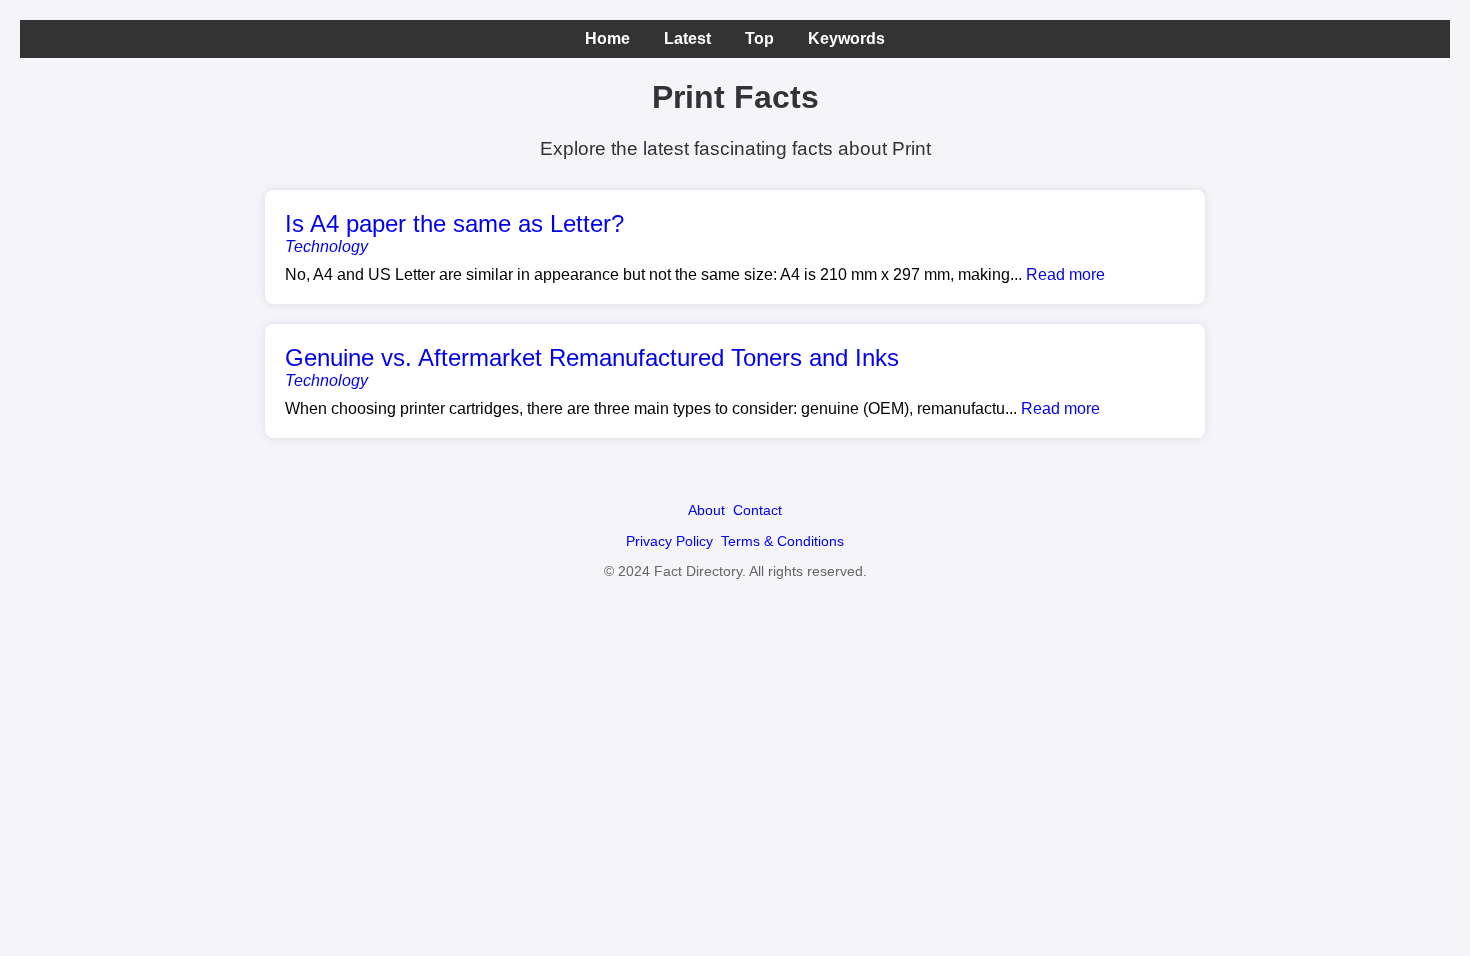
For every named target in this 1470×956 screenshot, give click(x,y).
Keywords (846, 38)
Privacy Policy (669, 541)
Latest (687, 38)
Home (607, 38)
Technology (326, 246)
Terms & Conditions (782, 541)
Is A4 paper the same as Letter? (454, 223)
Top (759, 38)
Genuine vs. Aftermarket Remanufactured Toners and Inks (592, 357)
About (706, 510)
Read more (1065, 274)
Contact (757, 510)
